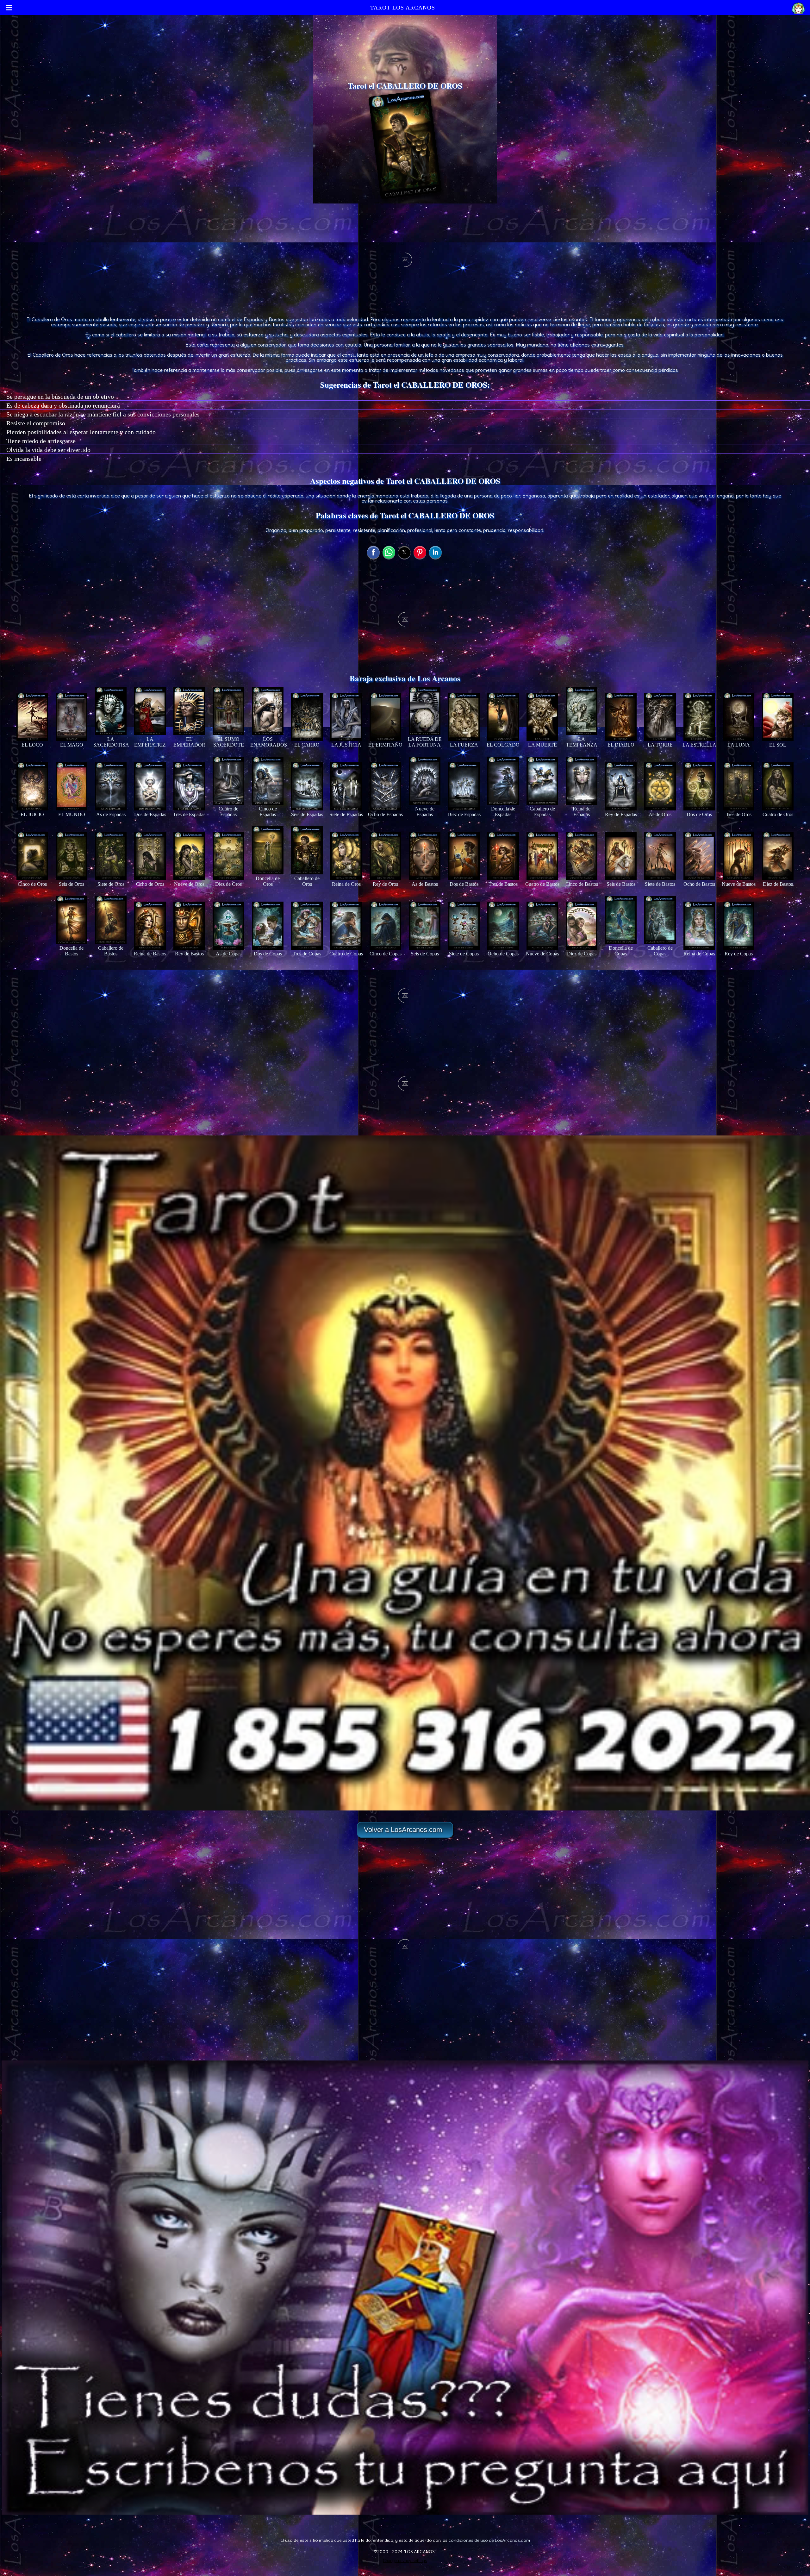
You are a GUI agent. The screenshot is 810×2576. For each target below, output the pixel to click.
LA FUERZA (464, 745)
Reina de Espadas (582, 812)
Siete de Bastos (660, 884)
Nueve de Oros (189, 884)
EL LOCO (32, 745)
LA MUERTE (542, 745)
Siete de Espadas (346, 814)
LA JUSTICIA (346, 745)
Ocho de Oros (150, 884)
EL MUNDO (72, 814)
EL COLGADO (503, 745)
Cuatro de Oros (778, 814)
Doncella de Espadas (503, 812)
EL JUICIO (32, 814)
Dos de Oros (699, 814)
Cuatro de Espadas (228, 812)
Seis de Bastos (621, 884)
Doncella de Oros (268, 881)
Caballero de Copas (660, 951)
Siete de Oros (111, 884)
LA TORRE (660, 745)
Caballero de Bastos (111, 951)
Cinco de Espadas (268, 812)
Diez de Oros (228, 884)
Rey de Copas (739, 954)
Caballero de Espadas (542, 812)
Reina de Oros (346, 884)
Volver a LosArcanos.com (403, 1830)
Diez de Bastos (778, 884)
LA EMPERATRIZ (150, 742)
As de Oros (660, 814)
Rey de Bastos (189, 954)
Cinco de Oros (32, 884)
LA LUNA (739, 745)
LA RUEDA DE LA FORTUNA (425, 742)
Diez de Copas (582, 954)
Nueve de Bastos (739, 884)
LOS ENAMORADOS (269, 742)
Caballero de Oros (307, 881)
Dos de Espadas (150, 814)
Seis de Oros (72, 884)
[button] (405, 144)
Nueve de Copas (542, 954)
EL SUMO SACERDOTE (229, 742)
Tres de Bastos (503, 884)
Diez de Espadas (464, 814)
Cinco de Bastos (582, 884)
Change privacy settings (405, 2561)
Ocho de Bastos (699, 884)
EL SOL (778, 745)
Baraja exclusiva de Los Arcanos (405, 678)
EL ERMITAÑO (385, 745)
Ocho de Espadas (385, 814)
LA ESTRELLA (699, 745)
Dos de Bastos (464, 884)
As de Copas (229, 954)
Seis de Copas (425, 954)
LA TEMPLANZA (582, 742)
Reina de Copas (699, 954)
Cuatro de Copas (346, 954)
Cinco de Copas (386, 954)
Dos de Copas (268, 954)
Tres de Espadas (189, 814)
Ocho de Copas (503, 954)
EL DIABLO (621, 745)
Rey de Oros (385, 884)
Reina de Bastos (150, 954)
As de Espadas (111, 814)
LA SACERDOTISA (111, 742)
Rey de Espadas (621, 814)
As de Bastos (425, 884)
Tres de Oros (739, 814)
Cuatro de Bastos (542, 884)
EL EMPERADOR (189, 742)
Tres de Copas (307, 954)
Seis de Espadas (307, 814)
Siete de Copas (464, 954)
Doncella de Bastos (72, 951)
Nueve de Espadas (425, 812)
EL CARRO (307, 745)
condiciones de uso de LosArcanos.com (489, 2540)
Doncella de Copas (621, 951)
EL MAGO (72, 745)
